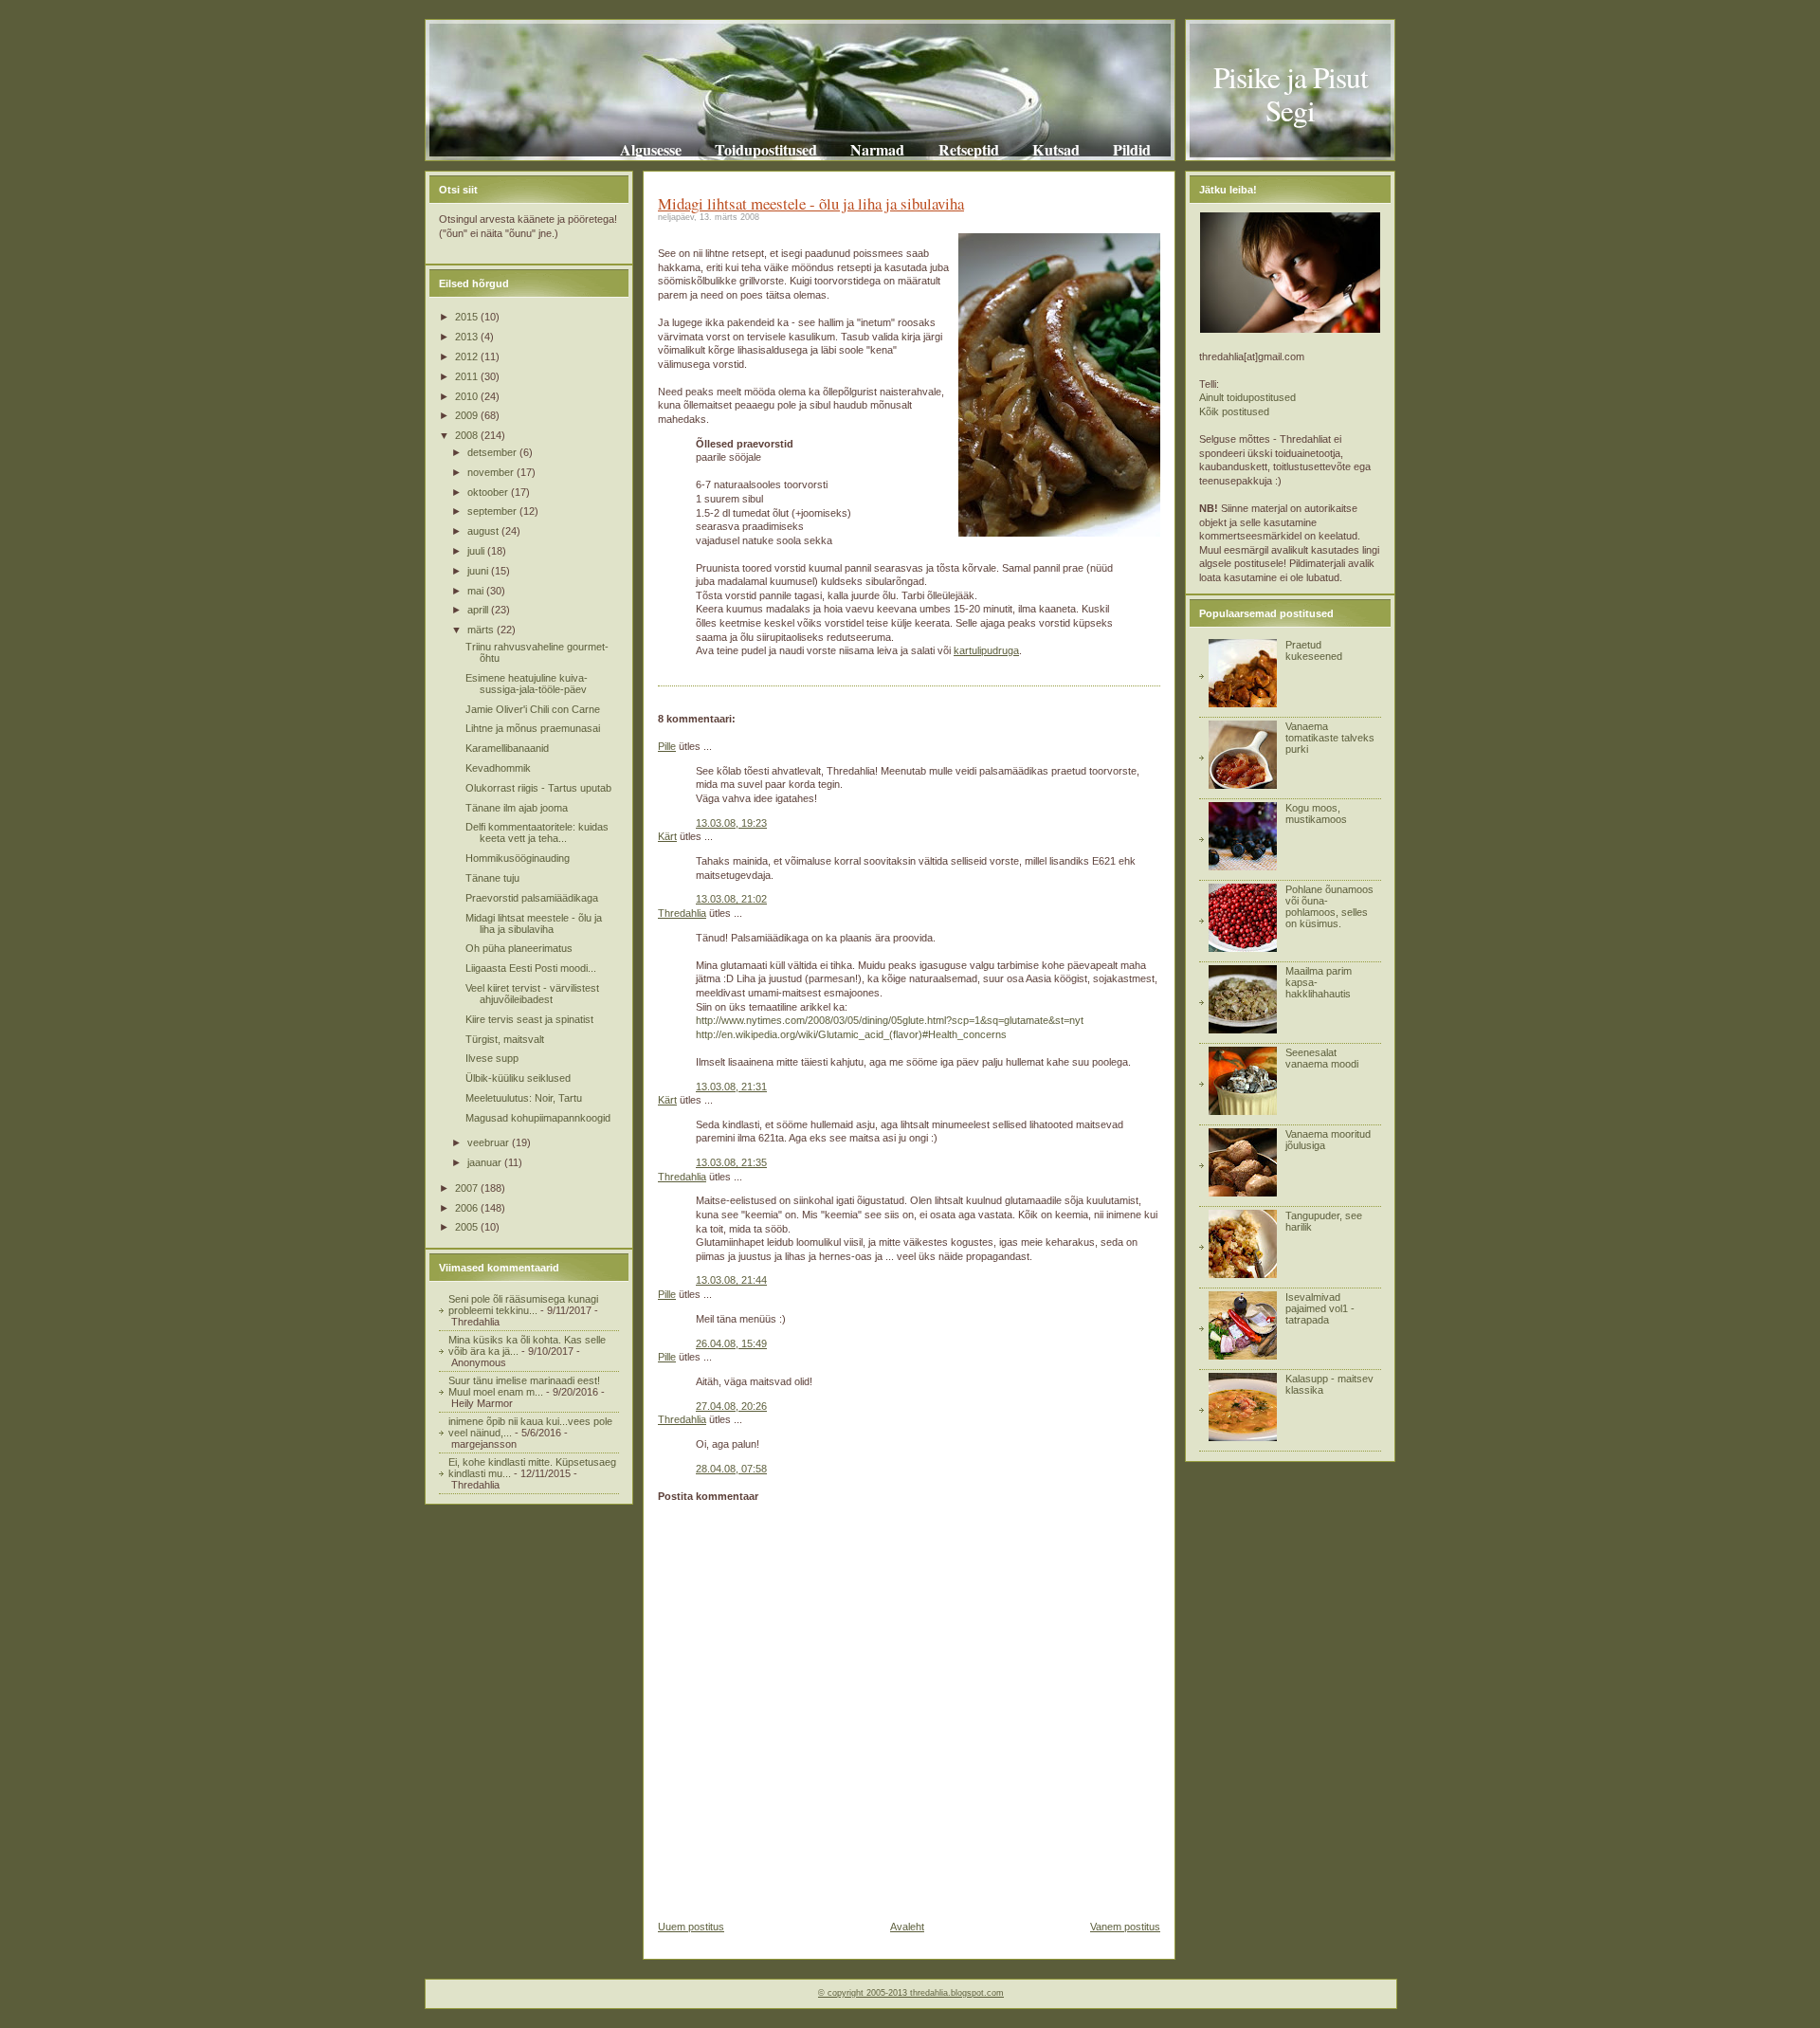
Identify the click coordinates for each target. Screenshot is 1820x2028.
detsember (493, 452)
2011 (468, 376)
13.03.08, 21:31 (731, 1087)
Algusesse (651, 149)
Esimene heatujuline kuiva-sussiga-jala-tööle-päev (527, 684)
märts (482, 630)
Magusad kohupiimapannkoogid (538, 1118)
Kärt (667, 836)
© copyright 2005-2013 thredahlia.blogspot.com (911, 1993)
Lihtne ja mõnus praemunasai (533, 728)
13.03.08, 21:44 (731, 1280)
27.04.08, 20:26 (731, 1406)
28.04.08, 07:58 (731, 1469)
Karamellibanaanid (507, 748)
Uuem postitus (691, 1927)
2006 (468, 1208)
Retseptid (968, 149)
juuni (479, 571)
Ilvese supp (492, 1058)
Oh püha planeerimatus (519, 948)
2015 (468, 317)
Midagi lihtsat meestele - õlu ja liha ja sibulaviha (534, 923)
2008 (468, 435)
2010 (468, 396)
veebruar (490, 1142)
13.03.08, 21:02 (731, 899)
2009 (468, 415)
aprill (479, 610)
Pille (667, 746)
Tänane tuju (492, 878)
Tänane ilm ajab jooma (517, 808)
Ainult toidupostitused (1247, 397)
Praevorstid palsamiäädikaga (532, 898)
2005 (468, 1227)
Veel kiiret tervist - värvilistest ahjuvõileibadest (532, 994)
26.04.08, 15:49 (731, 1343)
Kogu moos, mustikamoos (1316, 813)
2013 (468, 337)
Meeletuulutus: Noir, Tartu (524, 1098)
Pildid (1132, 149)
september (493, 511)
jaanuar (486, 1162)
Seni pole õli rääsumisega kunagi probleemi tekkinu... (523, 1305)
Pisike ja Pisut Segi (1291, 93)
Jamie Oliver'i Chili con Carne (533, 709)
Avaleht (907, 1927)
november (492, 472)
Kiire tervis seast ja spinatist (529, 1019)
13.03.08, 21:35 (731, 1162)
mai (477, 591)
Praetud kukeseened (1314, 650)
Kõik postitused (1234, 411)
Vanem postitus (1125, 1927)
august (484, 531)
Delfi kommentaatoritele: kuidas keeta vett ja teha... (537, 832)
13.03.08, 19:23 (731, 823)
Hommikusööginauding (518, 858)
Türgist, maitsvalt (505, 1039)
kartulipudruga (986, 650)
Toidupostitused (766, 149)
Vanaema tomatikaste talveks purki (1330, 738)
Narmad (877, 149)
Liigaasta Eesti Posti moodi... (531, 968)
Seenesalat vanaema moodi (1322, 1058)
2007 (468, 1188)
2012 (468, 356)
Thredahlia (682, 913)
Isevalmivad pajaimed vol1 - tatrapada (1320, 1308)
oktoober (489, 492)
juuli (477, 551)
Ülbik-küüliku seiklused (518, 1078)
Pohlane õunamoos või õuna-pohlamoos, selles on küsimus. (1329, 906)
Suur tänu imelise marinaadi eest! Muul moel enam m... (524, 1386)
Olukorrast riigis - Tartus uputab (538, 788)
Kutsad (1056, 149)
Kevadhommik (498, 768)
